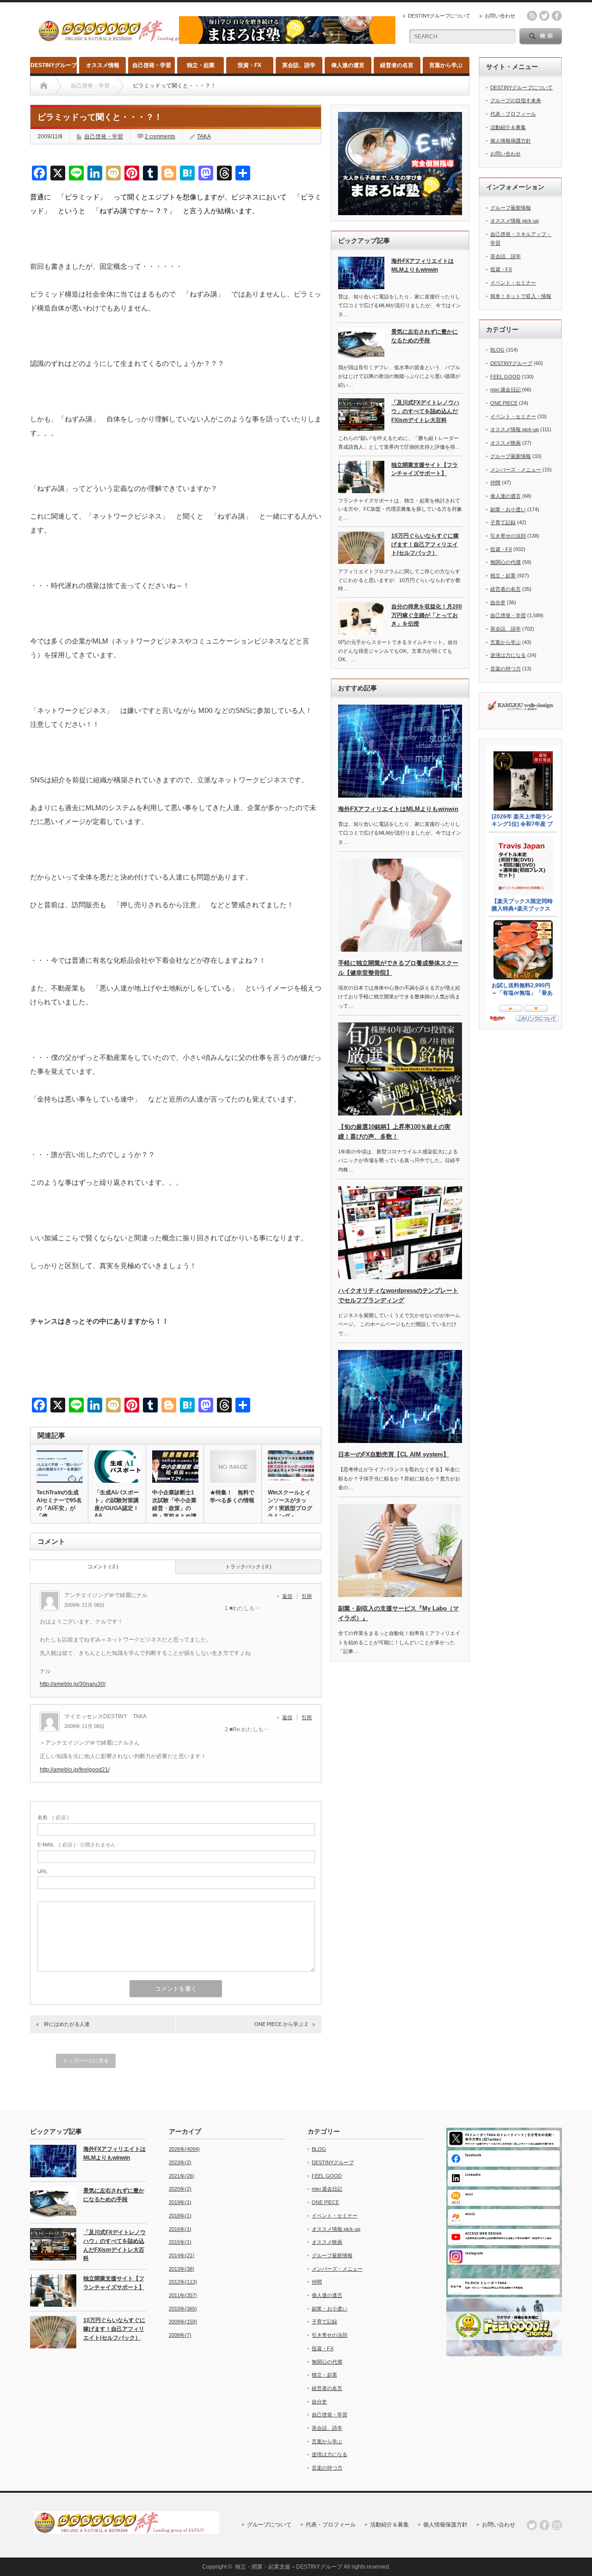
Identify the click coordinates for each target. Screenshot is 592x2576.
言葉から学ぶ (446, 65)
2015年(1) (180, 2242)
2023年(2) (180, 2162)
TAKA (204, 136)
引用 (307, 1596)
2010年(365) (183, 2309)
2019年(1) (180, 2202)
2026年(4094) (184, 2149)
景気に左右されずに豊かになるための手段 (425, 336)
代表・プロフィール (513, 114)
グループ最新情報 (511, 208)
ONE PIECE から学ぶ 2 (281, 2024)
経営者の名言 (397, 65)
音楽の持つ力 (506, 669)
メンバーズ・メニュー (516, 470)
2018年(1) (180, 2216)
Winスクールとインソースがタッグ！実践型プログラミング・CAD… (290, 1508)
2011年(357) (183, 2295)
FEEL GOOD (505, 377)
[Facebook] (544, 2525)
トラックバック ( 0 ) (248, 1567)
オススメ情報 (103, 65)
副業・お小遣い (508, 509)
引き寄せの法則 (508, 536)
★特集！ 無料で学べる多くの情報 (232, 1496)
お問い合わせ (500, 16)
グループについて (269, 2525)
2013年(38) (182, 2269)
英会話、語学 (299, 65)
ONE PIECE (504, 403)
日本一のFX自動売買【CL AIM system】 (394, 1454)
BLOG (497, 350)
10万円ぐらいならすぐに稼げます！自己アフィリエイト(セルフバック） (425, 544)
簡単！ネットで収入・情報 (521, 296)
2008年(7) (180, 2335)
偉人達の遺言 (348, 65)
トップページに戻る (86, 2061)
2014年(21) (182, 2255)
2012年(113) (183, 2282)
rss (532, 16)
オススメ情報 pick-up (515, 221)
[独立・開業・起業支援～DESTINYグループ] (131, 38)
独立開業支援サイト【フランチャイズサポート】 (425, 469)
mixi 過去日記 (506, 390)
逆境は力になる (508, 655)
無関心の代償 (506, 562)
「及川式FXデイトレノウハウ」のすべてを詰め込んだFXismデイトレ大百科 (425, 411)
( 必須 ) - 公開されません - (78, 1845)
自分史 (498, 602)
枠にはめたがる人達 (69, 2024)
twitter (544, 16)
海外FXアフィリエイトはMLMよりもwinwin (422, 265)
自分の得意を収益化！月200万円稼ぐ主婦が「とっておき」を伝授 (427, 615)
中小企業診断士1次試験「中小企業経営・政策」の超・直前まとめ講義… (174, 1508)
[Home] (44, 86)
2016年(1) (180, 2229)
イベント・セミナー (513, 283)
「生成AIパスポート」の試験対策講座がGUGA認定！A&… (117, 1504)
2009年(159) (183, 2322)
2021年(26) (182, 2176)
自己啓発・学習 (152, 65)
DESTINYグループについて (439, 16)
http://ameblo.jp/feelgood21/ (75, 1770)
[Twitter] (532, 2525)
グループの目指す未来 (516, 100)
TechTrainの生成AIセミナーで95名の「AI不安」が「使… (59, 1504)
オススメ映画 (506, 443)
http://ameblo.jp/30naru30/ (73, 1684)
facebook (557, 16)
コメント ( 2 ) (103, 1567)
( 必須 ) (53, 1817)
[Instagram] (557, 2525)
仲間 (495, 483)
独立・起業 (201, 65)
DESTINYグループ (54, 65)
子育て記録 (503, 522)
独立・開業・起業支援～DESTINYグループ (289, 2567)
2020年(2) (180, 2189)
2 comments (160, 136)
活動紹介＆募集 (508, 127)
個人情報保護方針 (511, 141)
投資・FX (250, 65)
